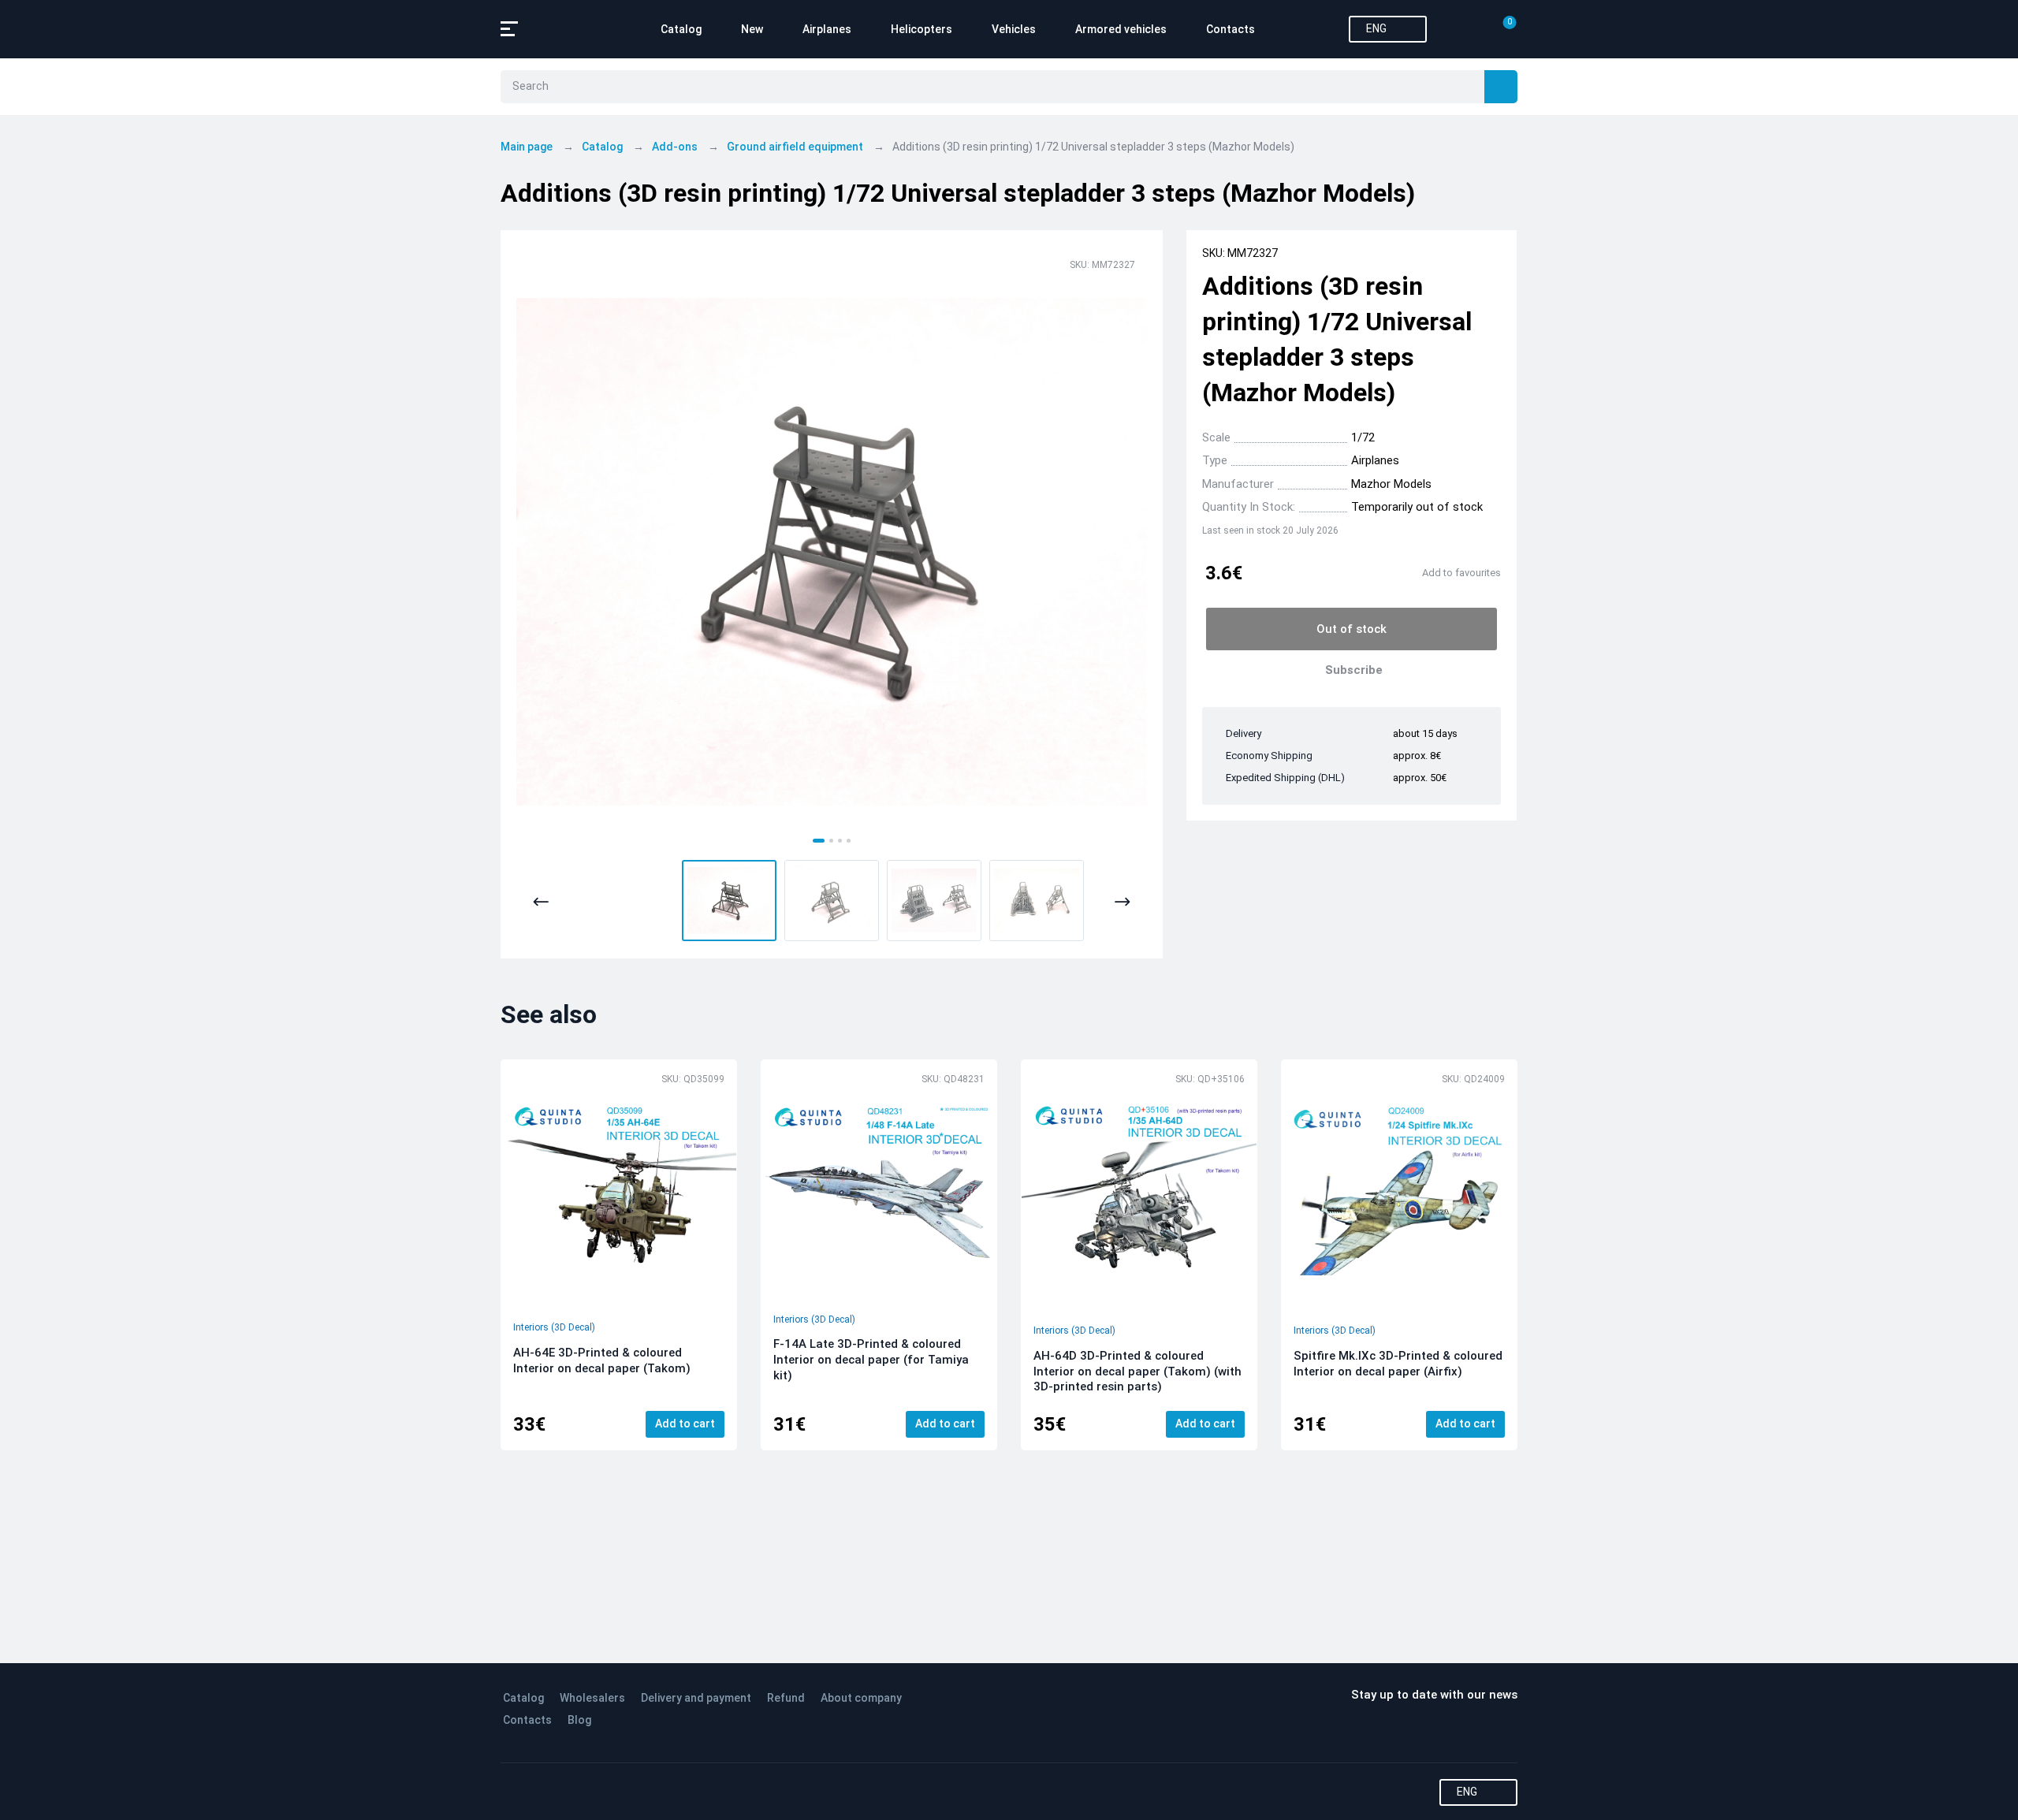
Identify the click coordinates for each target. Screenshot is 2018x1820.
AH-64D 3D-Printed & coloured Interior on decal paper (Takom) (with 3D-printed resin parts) (1137, 1372)
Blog (579, 1720)
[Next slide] (1122, 901)
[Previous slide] (541, 901)
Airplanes (827, 29)
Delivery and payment (696, 1698)
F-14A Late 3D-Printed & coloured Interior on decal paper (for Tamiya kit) (871, 1360)
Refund (786, 1698)
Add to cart (685, 1424)
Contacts (1231, 29)
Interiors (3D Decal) (554, 1327)
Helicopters (922, 29)
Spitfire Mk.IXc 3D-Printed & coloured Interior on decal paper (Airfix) (1398, 1364)
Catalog (681, 29)
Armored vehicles (1121, 29)
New (752, 29)
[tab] (819, 841)
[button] (729, 901)
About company (861, 1698)
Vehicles (1014, 29)
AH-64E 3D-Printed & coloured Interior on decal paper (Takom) (602, 1360)
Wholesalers (592, 1698)
